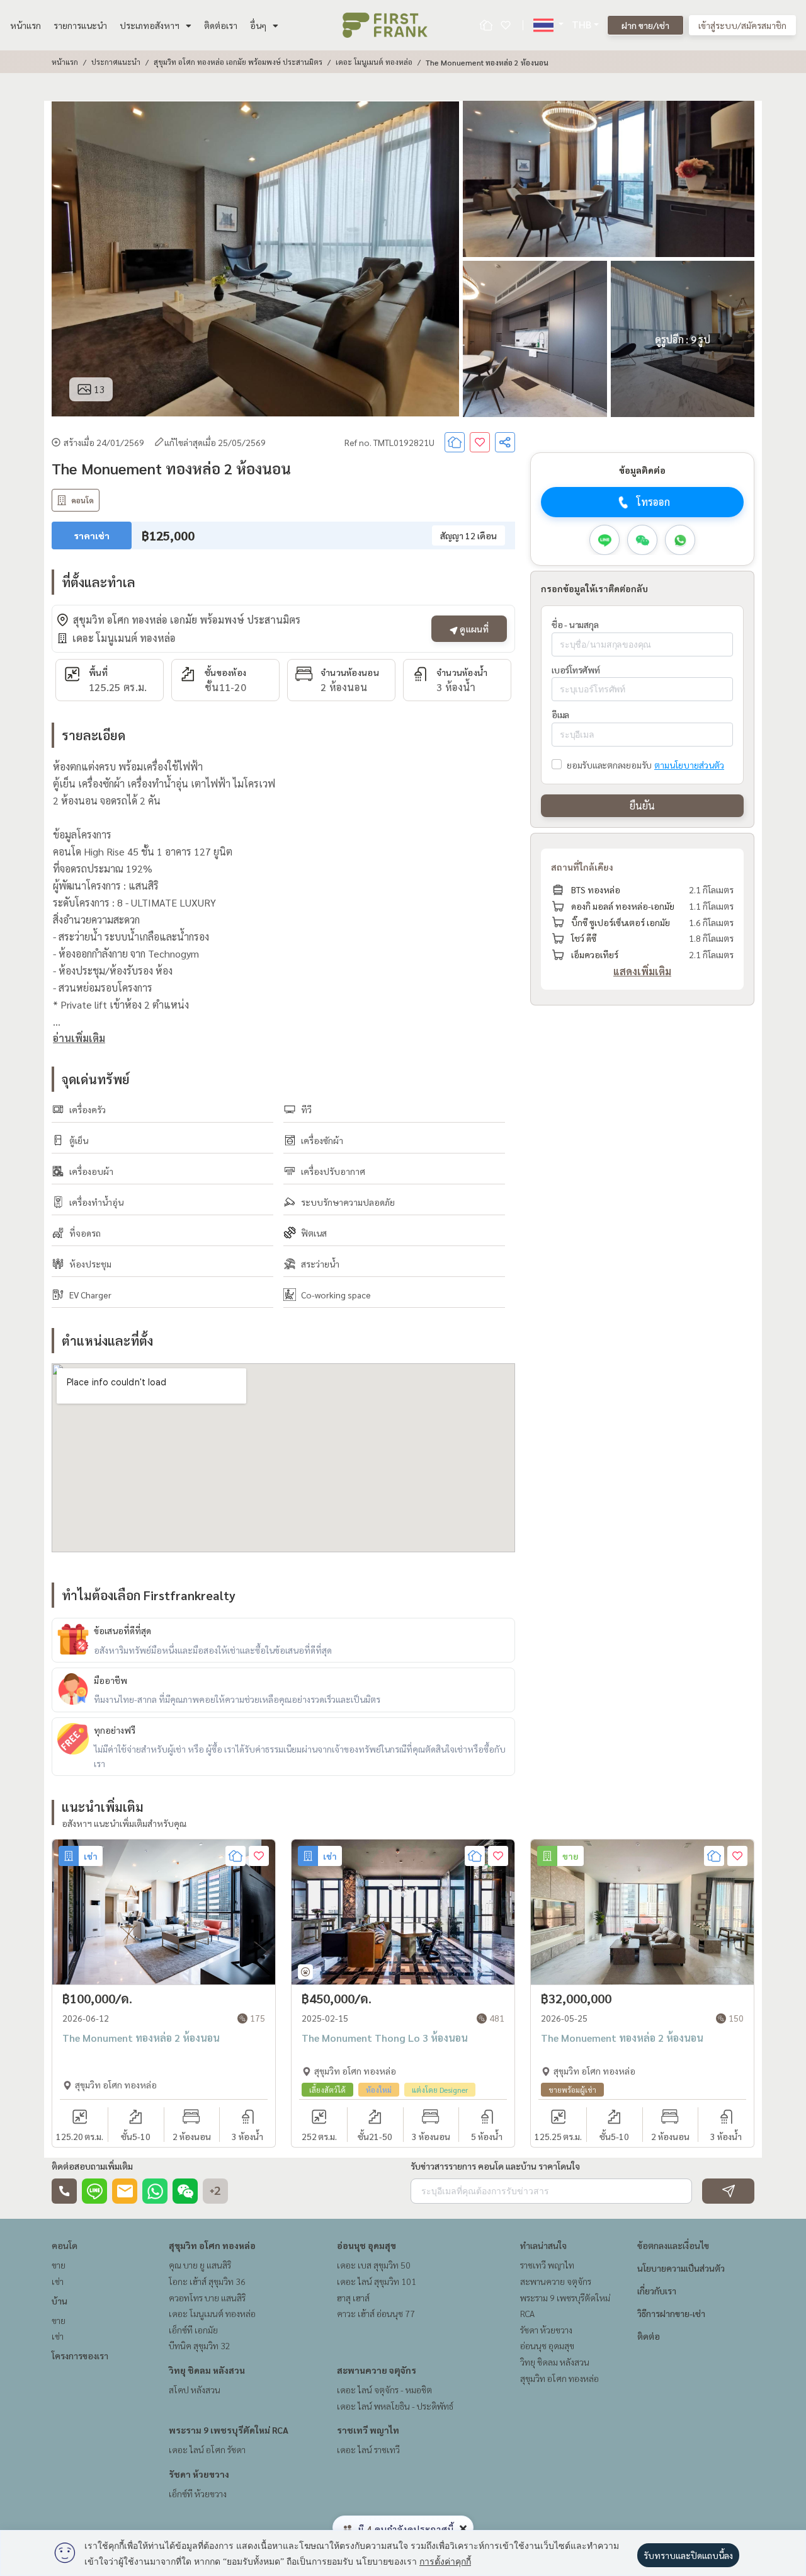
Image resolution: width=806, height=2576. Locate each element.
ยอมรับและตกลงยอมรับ (609, 765)
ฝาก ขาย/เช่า (645, 25)
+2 (215, 2191)
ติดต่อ (649, 2336)
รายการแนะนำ (80, 25)
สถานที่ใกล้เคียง (582, 867)
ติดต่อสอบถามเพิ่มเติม (92, 2166)
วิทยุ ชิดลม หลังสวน (207, 2370)
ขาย (59, 2265)
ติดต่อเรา (221, 25)
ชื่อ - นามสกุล (575, 624)
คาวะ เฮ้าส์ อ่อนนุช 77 (376, 2313)
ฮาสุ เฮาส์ (353, 2298)
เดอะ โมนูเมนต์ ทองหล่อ (374, 62)
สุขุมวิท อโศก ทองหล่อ (212, 2245)
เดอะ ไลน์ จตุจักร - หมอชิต (384, 2390)
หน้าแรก (26, 25)
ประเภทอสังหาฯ (150, 25)
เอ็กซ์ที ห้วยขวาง (198, 2493)
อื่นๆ (258, 25)
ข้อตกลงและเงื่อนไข (673, 2245)
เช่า (58, 2281)
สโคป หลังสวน (195, 2390)
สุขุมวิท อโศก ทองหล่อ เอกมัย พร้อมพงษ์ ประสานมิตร (238, 62)
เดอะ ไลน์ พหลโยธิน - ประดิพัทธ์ (395, 2406)
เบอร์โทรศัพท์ (576, 670)
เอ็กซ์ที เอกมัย (193, 2330)
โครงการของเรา (80, 2356)
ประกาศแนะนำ (116, 62)
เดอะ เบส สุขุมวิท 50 (374, 2265)
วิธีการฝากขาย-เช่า (671, 2313)
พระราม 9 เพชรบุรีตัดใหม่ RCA (229, 2430)
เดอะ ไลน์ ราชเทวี (368, 2449)
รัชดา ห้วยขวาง (199, 2474)
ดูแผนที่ (473, 629)
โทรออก (653, 502)
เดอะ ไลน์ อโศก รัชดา (207, 2449)
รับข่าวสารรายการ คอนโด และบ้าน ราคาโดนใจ (495, 2166)
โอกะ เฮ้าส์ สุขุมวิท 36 (207, 2281)
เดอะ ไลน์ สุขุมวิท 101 (377, 2281)
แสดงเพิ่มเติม (642, 972)
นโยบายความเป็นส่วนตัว (681, 2268)
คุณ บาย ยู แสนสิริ (200, 2265)
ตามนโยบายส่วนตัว (689, 765)
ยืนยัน (642, 806)
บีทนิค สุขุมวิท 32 (200, 2345)
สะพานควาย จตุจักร (377, 2370)
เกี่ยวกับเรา (657, 2291)
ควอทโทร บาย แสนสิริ (207, 2298)
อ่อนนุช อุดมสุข (366, 2245)
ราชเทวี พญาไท (368, 2430)
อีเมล (560, 715)
